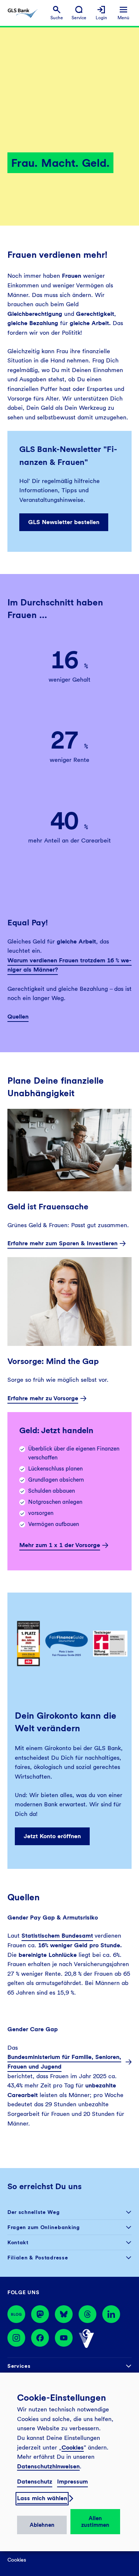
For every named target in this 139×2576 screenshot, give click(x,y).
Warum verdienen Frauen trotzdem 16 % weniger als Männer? (69, 965)
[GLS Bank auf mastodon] (40, 2314)
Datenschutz (35, 2482)
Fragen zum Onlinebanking (44, 2227)
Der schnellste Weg (34, 2212)
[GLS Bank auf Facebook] (40, 2339)
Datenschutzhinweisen (48, 2466)
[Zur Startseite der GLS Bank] (23, 13)
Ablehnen (42, 2525)
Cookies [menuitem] (17, 2560)
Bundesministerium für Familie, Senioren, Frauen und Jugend (64, 2062)
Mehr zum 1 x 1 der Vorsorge (60, 1545)
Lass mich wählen (42, 2498)
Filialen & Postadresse (38, 2258)
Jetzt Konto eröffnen (52, 1836)
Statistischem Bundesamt (57, 1936)
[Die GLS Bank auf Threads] (87, 2314)
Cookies (73, 2447)
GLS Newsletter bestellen (64, 522)
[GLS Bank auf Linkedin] (111, 2314)
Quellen (18, 1017)
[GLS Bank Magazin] (16, 2314)
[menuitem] (57, 13)
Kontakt (18, 2242)
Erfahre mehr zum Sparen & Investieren (62, 1243)
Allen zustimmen (95, 2522)
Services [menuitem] (19, 2366)
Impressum (72, 2482)
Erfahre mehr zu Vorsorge (43, 1398)
